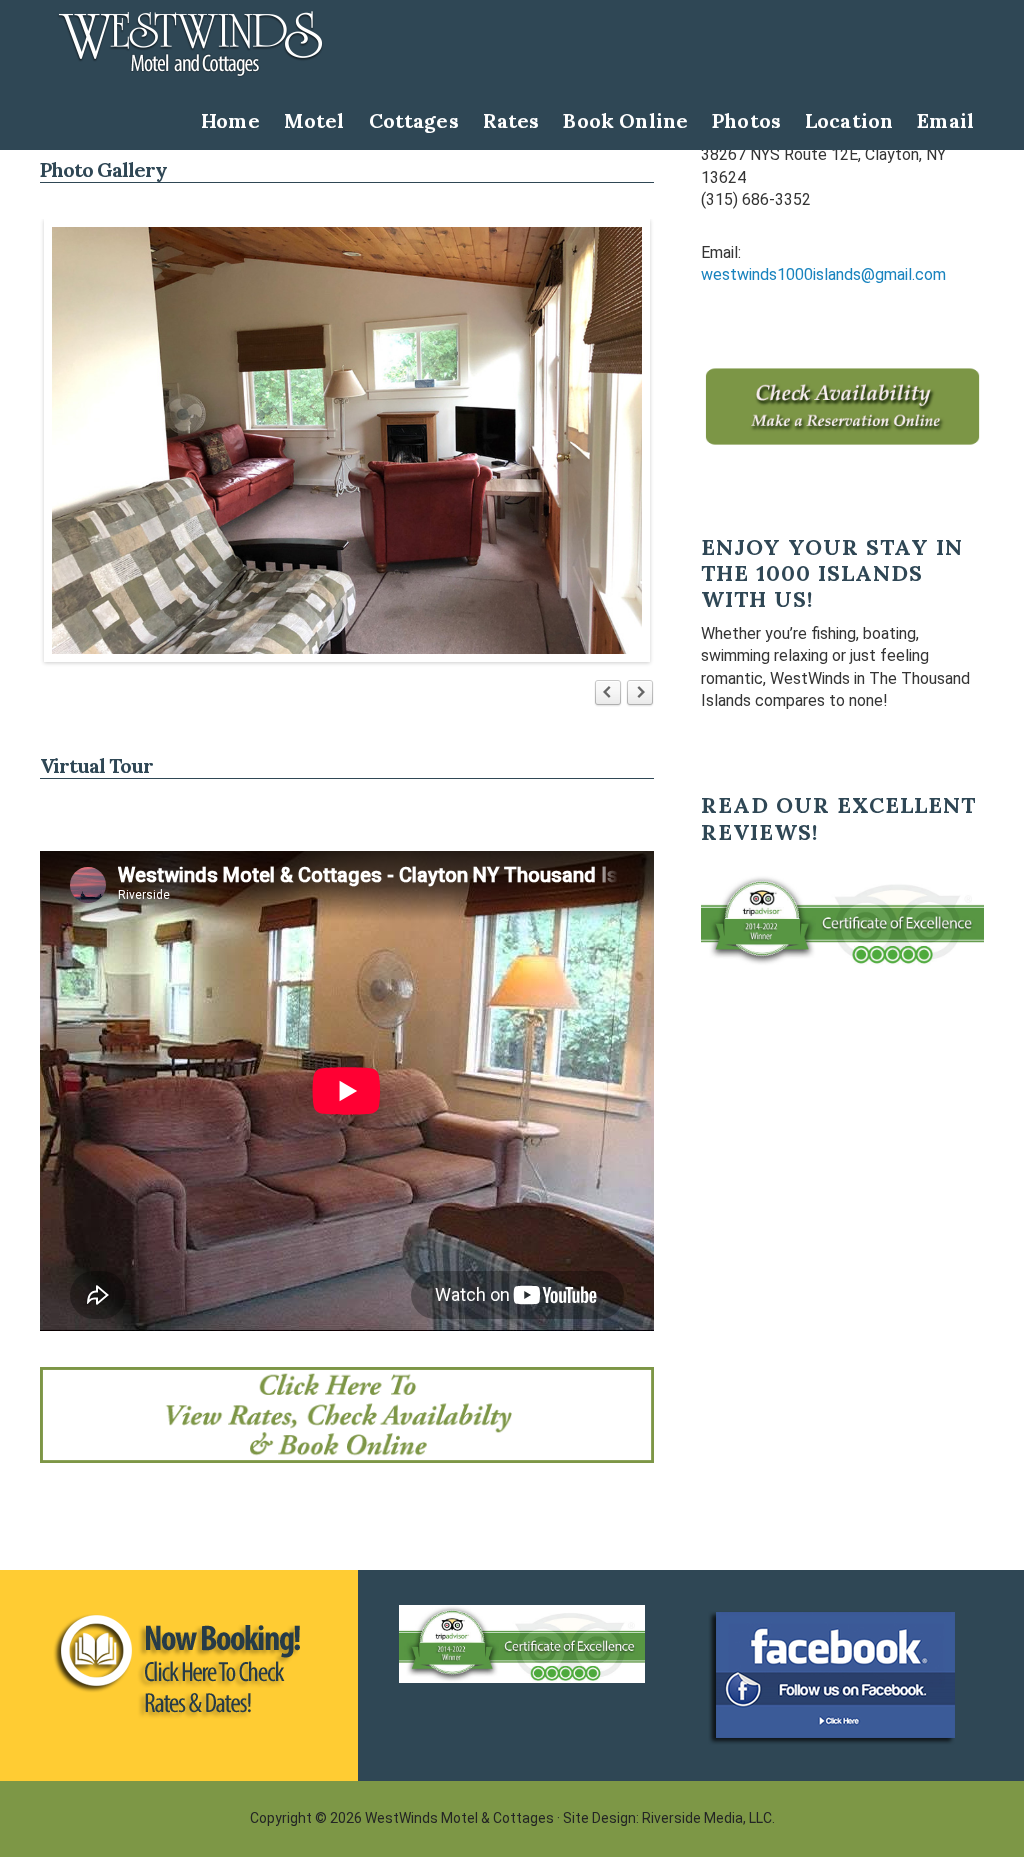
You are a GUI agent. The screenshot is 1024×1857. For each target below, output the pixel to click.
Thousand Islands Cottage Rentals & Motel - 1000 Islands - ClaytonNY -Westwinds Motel (190, 44)
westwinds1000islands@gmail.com (823, 274)
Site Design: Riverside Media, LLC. (669, 1818)
